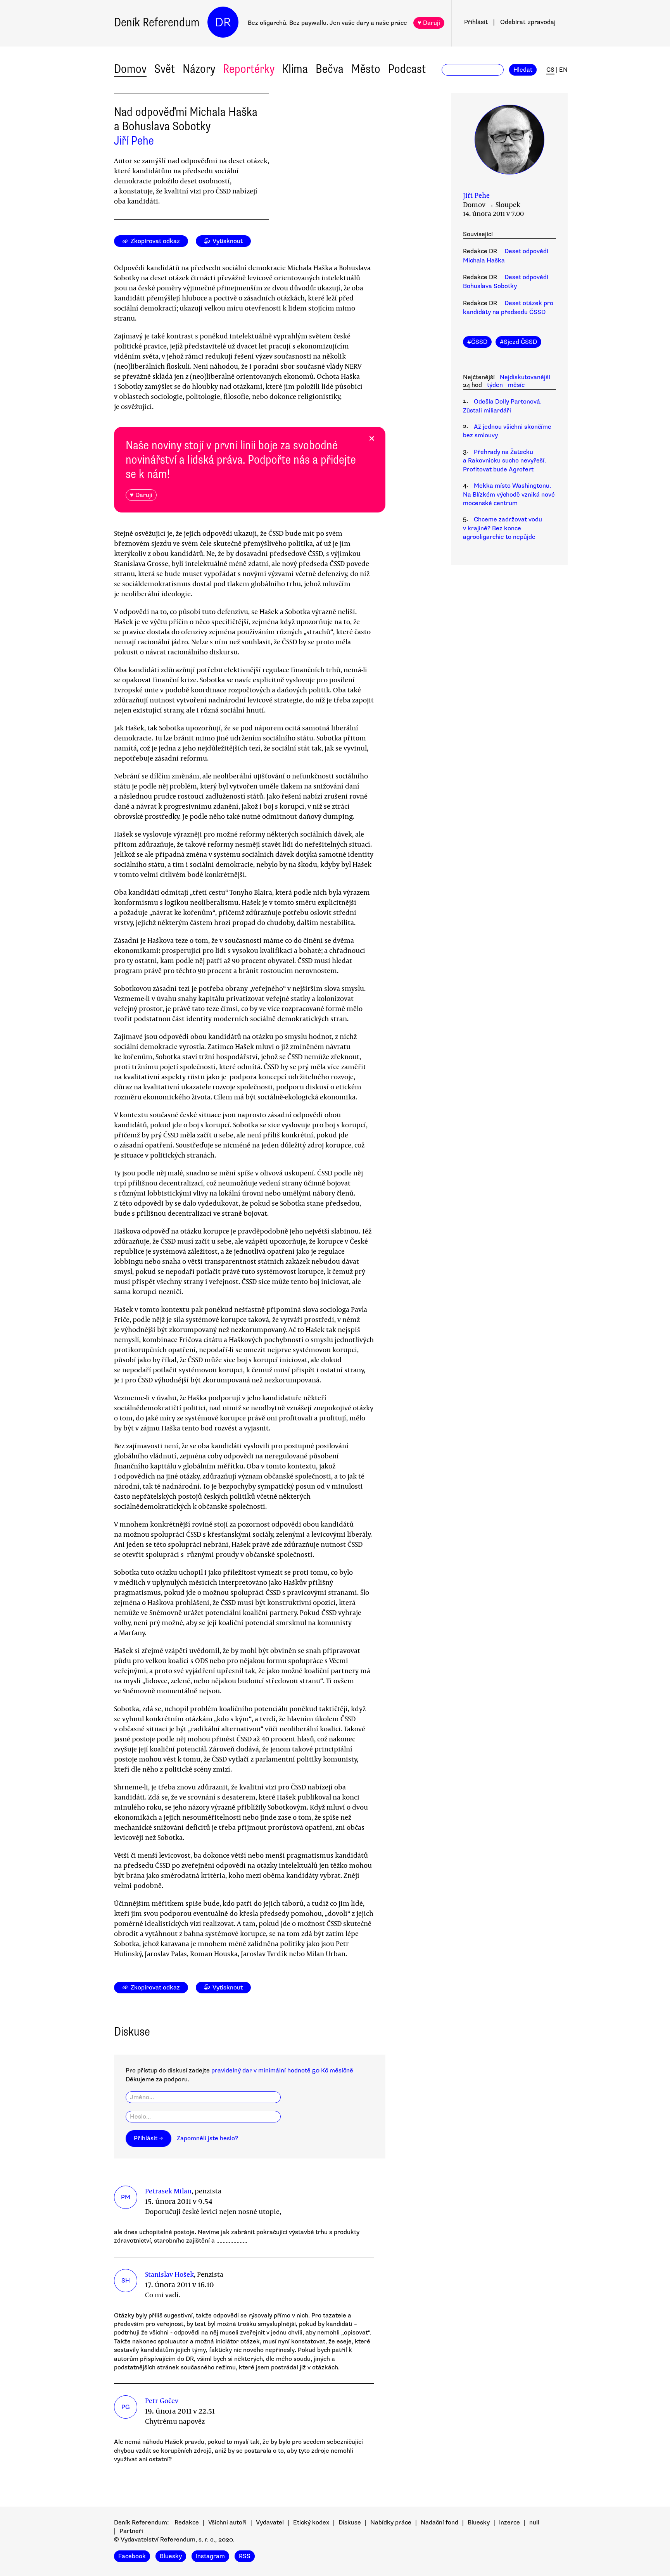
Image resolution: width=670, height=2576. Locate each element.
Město (366, 69)
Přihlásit (476, 22)
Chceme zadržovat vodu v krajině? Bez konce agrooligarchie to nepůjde (502, 528)
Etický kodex (311, 2523)
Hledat (523, 70)
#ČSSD (477, 342)
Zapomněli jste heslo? (207, 2138)
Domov (130, 69)
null (534, 2523)
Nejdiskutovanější (525, 377)
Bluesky (479, 2523)
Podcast (407, 69)
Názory (199, 69)
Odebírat (528, 22)
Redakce (187, 2523)
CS (550, 70)
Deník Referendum (157, 22)
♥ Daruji (429, 23)
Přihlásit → (149, 2138)
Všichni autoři (227, 2523)
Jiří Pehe (134, 141)
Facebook (132, 2556)
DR (223, 22)
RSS (245, 2556)
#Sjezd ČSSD (518, 342)
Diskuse (350, 2523)
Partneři (131, 2531)
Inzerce (509, 2523)
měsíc (516, 385)
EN (563, 70)
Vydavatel (270, 2523)
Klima (295, 69)
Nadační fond (439, 2523)
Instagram (210, 2556)
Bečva (330, 69)
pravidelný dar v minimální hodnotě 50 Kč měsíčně (282, 2070)
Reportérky (249, 69)
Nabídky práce (391, 2523)
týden (495, 385)
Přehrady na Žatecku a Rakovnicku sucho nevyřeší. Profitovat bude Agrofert (504, 461)
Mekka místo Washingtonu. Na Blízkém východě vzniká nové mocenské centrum (509, 494)
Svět (165, 69)
